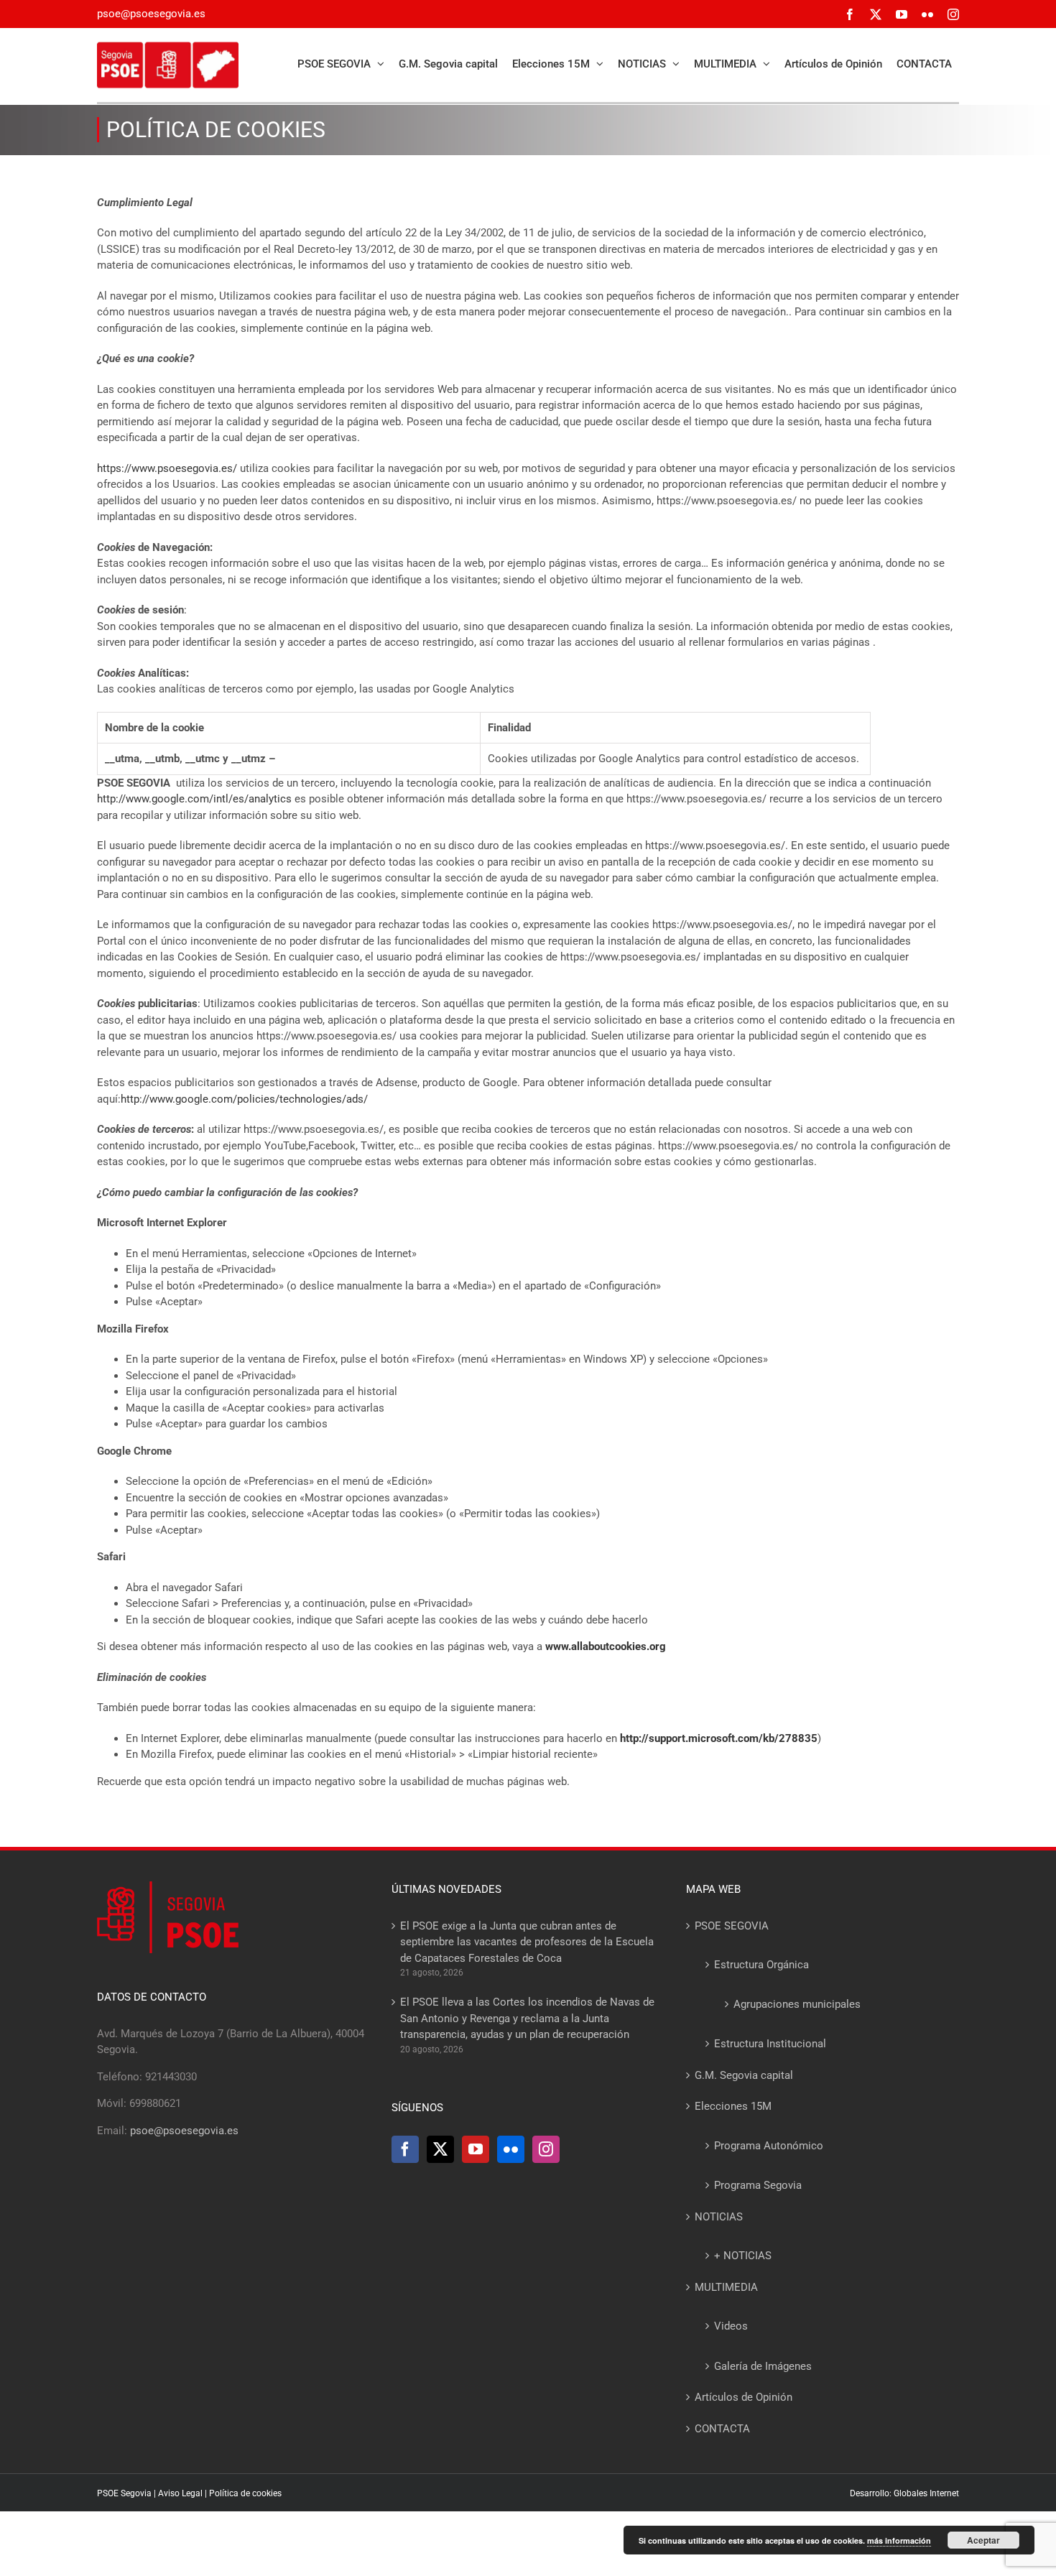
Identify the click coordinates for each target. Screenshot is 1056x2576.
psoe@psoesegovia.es (151, 14)
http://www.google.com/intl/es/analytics (194, 799)
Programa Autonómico (769, 2146)
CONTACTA (722, 2429)
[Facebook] (405, 2149)
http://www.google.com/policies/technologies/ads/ (244, 1099)
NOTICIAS (719, 2217)
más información (899, 2540)
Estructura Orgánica (761, 1965)
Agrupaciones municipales (797, 2004)
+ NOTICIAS (743, 2256)
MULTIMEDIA (726, 2287)
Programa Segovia (758, 2185)
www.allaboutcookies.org (606, 1646)
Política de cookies (245, 2493)
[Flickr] (511, 2149)
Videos (731, 2326)
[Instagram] (546, 2149)
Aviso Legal (180, 2493)
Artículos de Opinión (744, 2397)
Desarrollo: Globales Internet (904, 2493)
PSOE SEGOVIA (732, 1926)
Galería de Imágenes (763, 2366)
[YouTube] (476, 2149)
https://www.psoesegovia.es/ (167, 468)
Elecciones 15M (733, 2106)
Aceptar (983, 2540)
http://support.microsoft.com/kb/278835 (719, 1738)
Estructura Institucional (770, 2044)
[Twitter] (440, 2149)
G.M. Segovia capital (744, 2075)
